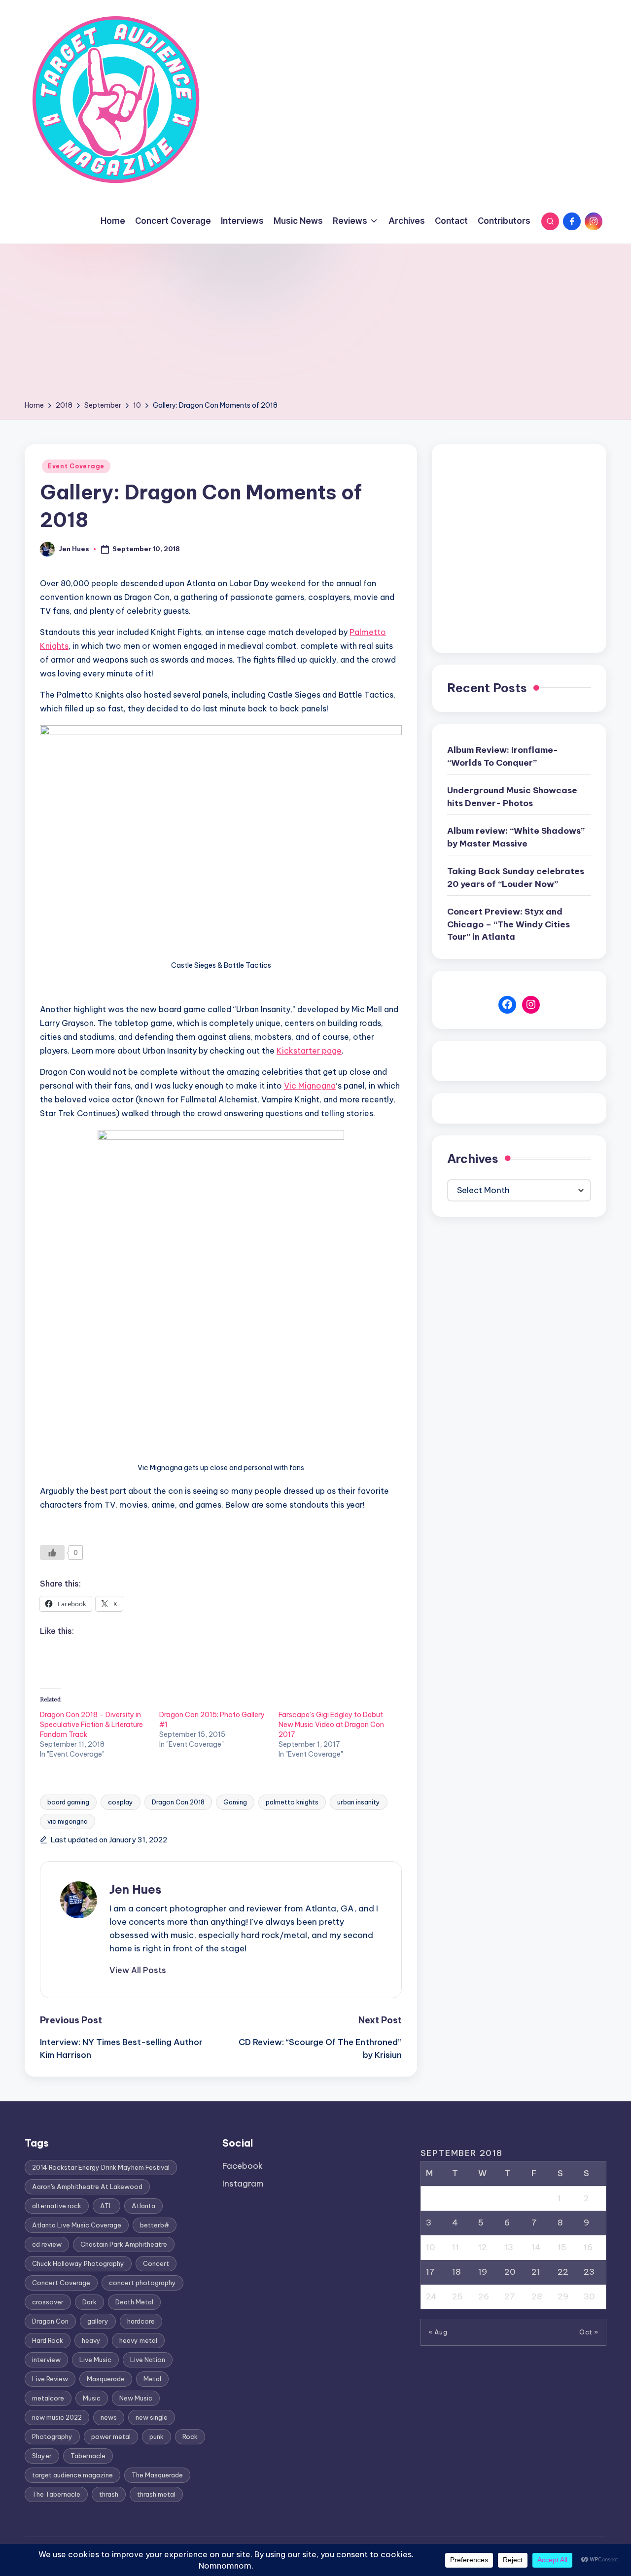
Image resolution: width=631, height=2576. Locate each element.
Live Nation (148, 2360)
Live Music (95, 2360)
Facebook (243, 2166)
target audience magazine (72, 2475)
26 (484, 2296)
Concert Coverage (61, 2283)
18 (456, 2272)
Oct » (589, 2332)
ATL (106, 2206)
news (109, 2417)
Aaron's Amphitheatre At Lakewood (87, 2187)
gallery (98, 2321)
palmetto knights (292, 1802)
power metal (111, 2436)
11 (456, 2247)
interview (46, 2360)
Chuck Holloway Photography (78, 2263)
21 (536, 2272)
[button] (138, 1970)
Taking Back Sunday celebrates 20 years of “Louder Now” (516, 878)
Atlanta (143, 2206)
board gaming (68, 1802)
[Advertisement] (315, 325)
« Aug (438, 2332)
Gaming (235, 1802)
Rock (190, 2436)
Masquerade (106, 2379)
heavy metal (138, 2340)
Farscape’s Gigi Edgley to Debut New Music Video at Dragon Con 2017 (331, 1725)
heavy (91, 2340)
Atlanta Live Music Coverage (77, 2225)
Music (92, 2398)
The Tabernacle (56, 2494)
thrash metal (156, 2494)
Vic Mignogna (310, 1086)
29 (563, 2296)
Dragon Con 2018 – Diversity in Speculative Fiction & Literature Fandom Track (91, 1725)
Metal (152, 2379)
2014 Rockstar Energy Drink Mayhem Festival (101, 2167)
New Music (136, 2398)
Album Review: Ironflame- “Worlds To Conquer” (503, 756)
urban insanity (359, 1802)
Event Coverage (76, 466)
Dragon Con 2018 (178, 1802)
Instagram (243, 2184)
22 (563, 2272)
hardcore (141, 2321)
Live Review (50, 2379)
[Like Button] (52, 1553)
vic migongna (68, 1821)
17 (430, 2272)
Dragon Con (50, 2321)
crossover (48, 2302)
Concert (156, 2263)
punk (157, 2436)
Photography (52, 2436)
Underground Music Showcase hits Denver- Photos (512, 797)
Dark (89, 2302)
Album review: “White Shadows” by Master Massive (516, 837)
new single (152, 2417)
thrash (109, 2494)
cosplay (121, 1802)
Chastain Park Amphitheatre (124, 2244)
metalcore (48, 2398)
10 (431, 2247)
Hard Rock (48, 2340)
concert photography (142, 2283)
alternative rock (57, 2206)
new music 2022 (57, 2417)
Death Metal (134, 2302)
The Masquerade (157, 2475)
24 (431, 2296)
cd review (47, 2244)
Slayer (42, 2456)
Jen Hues (136, 1889)
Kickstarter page (309, 1051)
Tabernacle (88, 2456)
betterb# (155, 2225)
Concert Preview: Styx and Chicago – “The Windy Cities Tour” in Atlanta (508, 924)
